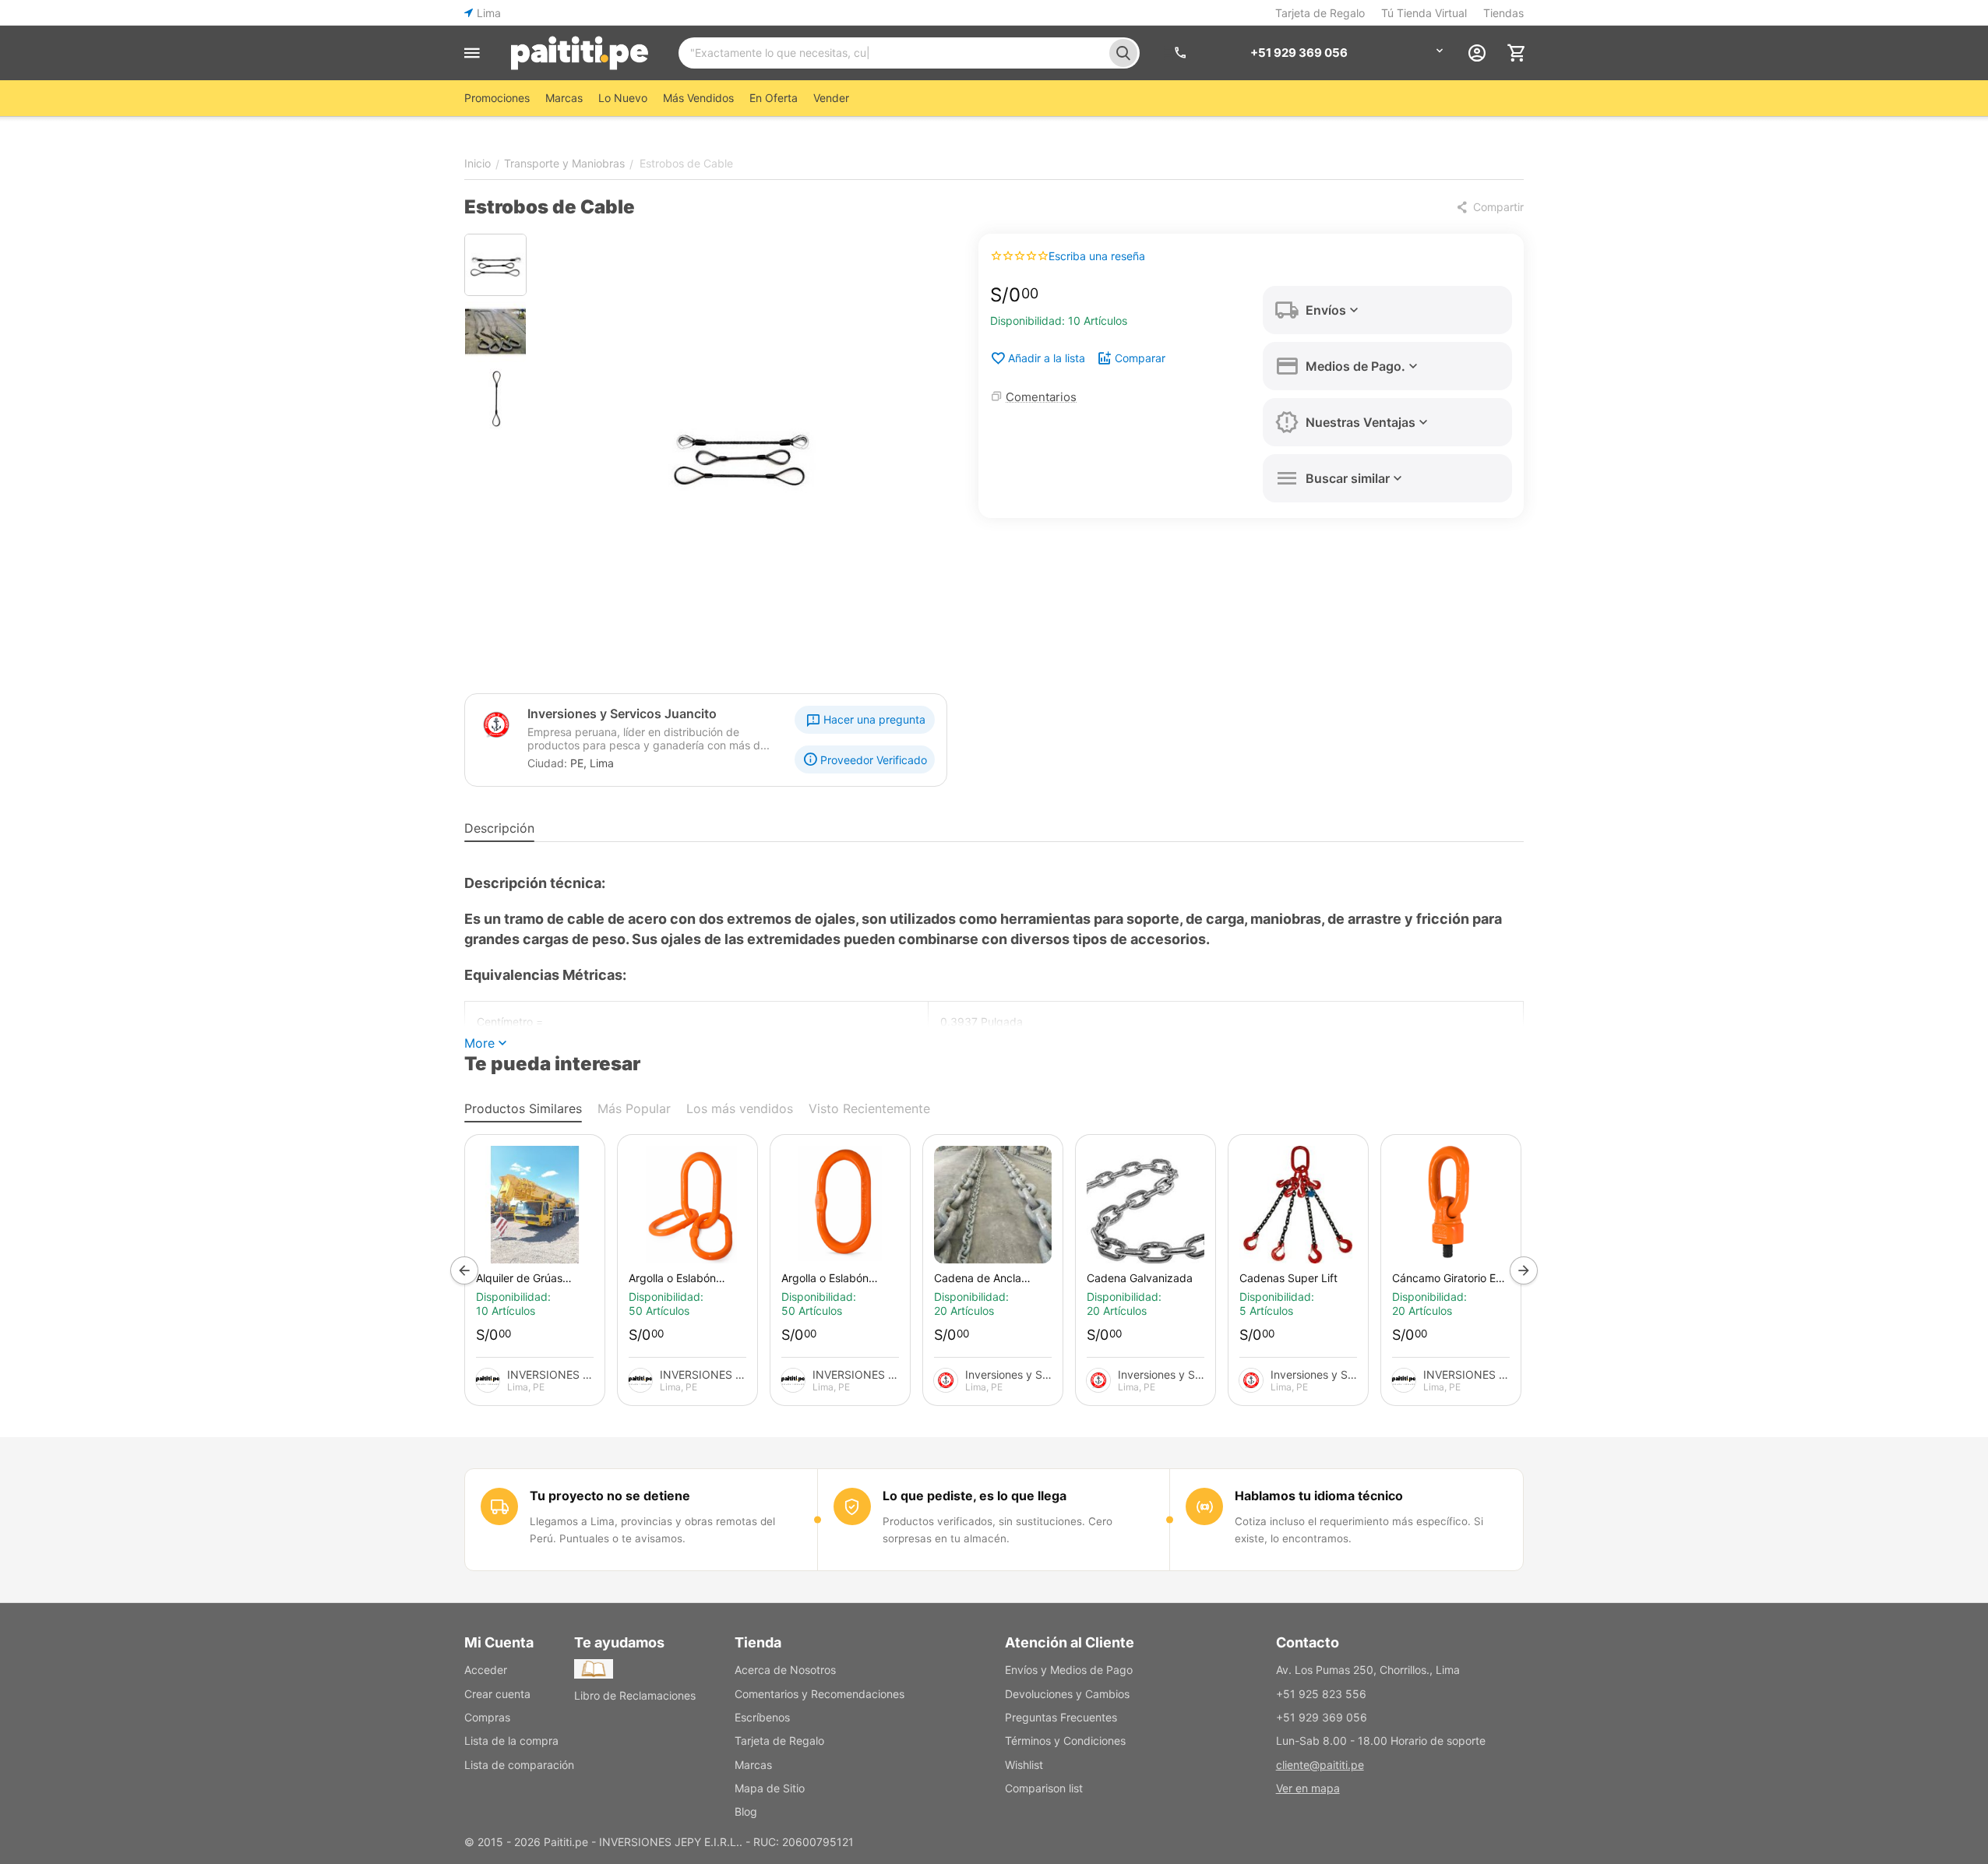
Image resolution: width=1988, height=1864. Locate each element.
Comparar (1140, 358)
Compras (487, 1717)
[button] (1489, 207)
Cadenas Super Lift (1288, 1278)
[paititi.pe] (579, 53)
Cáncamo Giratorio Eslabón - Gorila (1449, 1278)
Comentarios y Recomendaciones (820, 1694)
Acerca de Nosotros (785, 1670)
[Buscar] (1123, 53)
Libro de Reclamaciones (635, 1695)
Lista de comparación (519, 1765)
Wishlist (1024, 1765)
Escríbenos (762, 1717)
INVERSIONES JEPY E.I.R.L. (550, 1374)
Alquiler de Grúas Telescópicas (519, 1278)
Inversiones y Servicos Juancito (622, 714)
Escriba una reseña (1097, 256)
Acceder (486, 1670)
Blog (746, 1811)
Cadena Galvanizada (1140, 1278)
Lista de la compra (511, 1741)
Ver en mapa (1308, 1788)
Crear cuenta (497, 1694)
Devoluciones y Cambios (1067, 1694)
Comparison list (1044, 1788)
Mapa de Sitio (770, 1788)
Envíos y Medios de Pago (1069, 1670)
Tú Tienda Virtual (1424, 13)
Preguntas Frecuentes (1061, 1717)
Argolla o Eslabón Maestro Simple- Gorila (839, 1278)
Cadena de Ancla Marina (978, 1278)
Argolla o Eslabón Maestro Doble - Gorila (686, 1278)
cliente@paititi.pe (1320, 1765)
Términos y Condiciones (1065, 1741)
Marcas (753, 1765)
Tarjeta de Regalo (1320, 13)
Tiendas (1503, 13)
